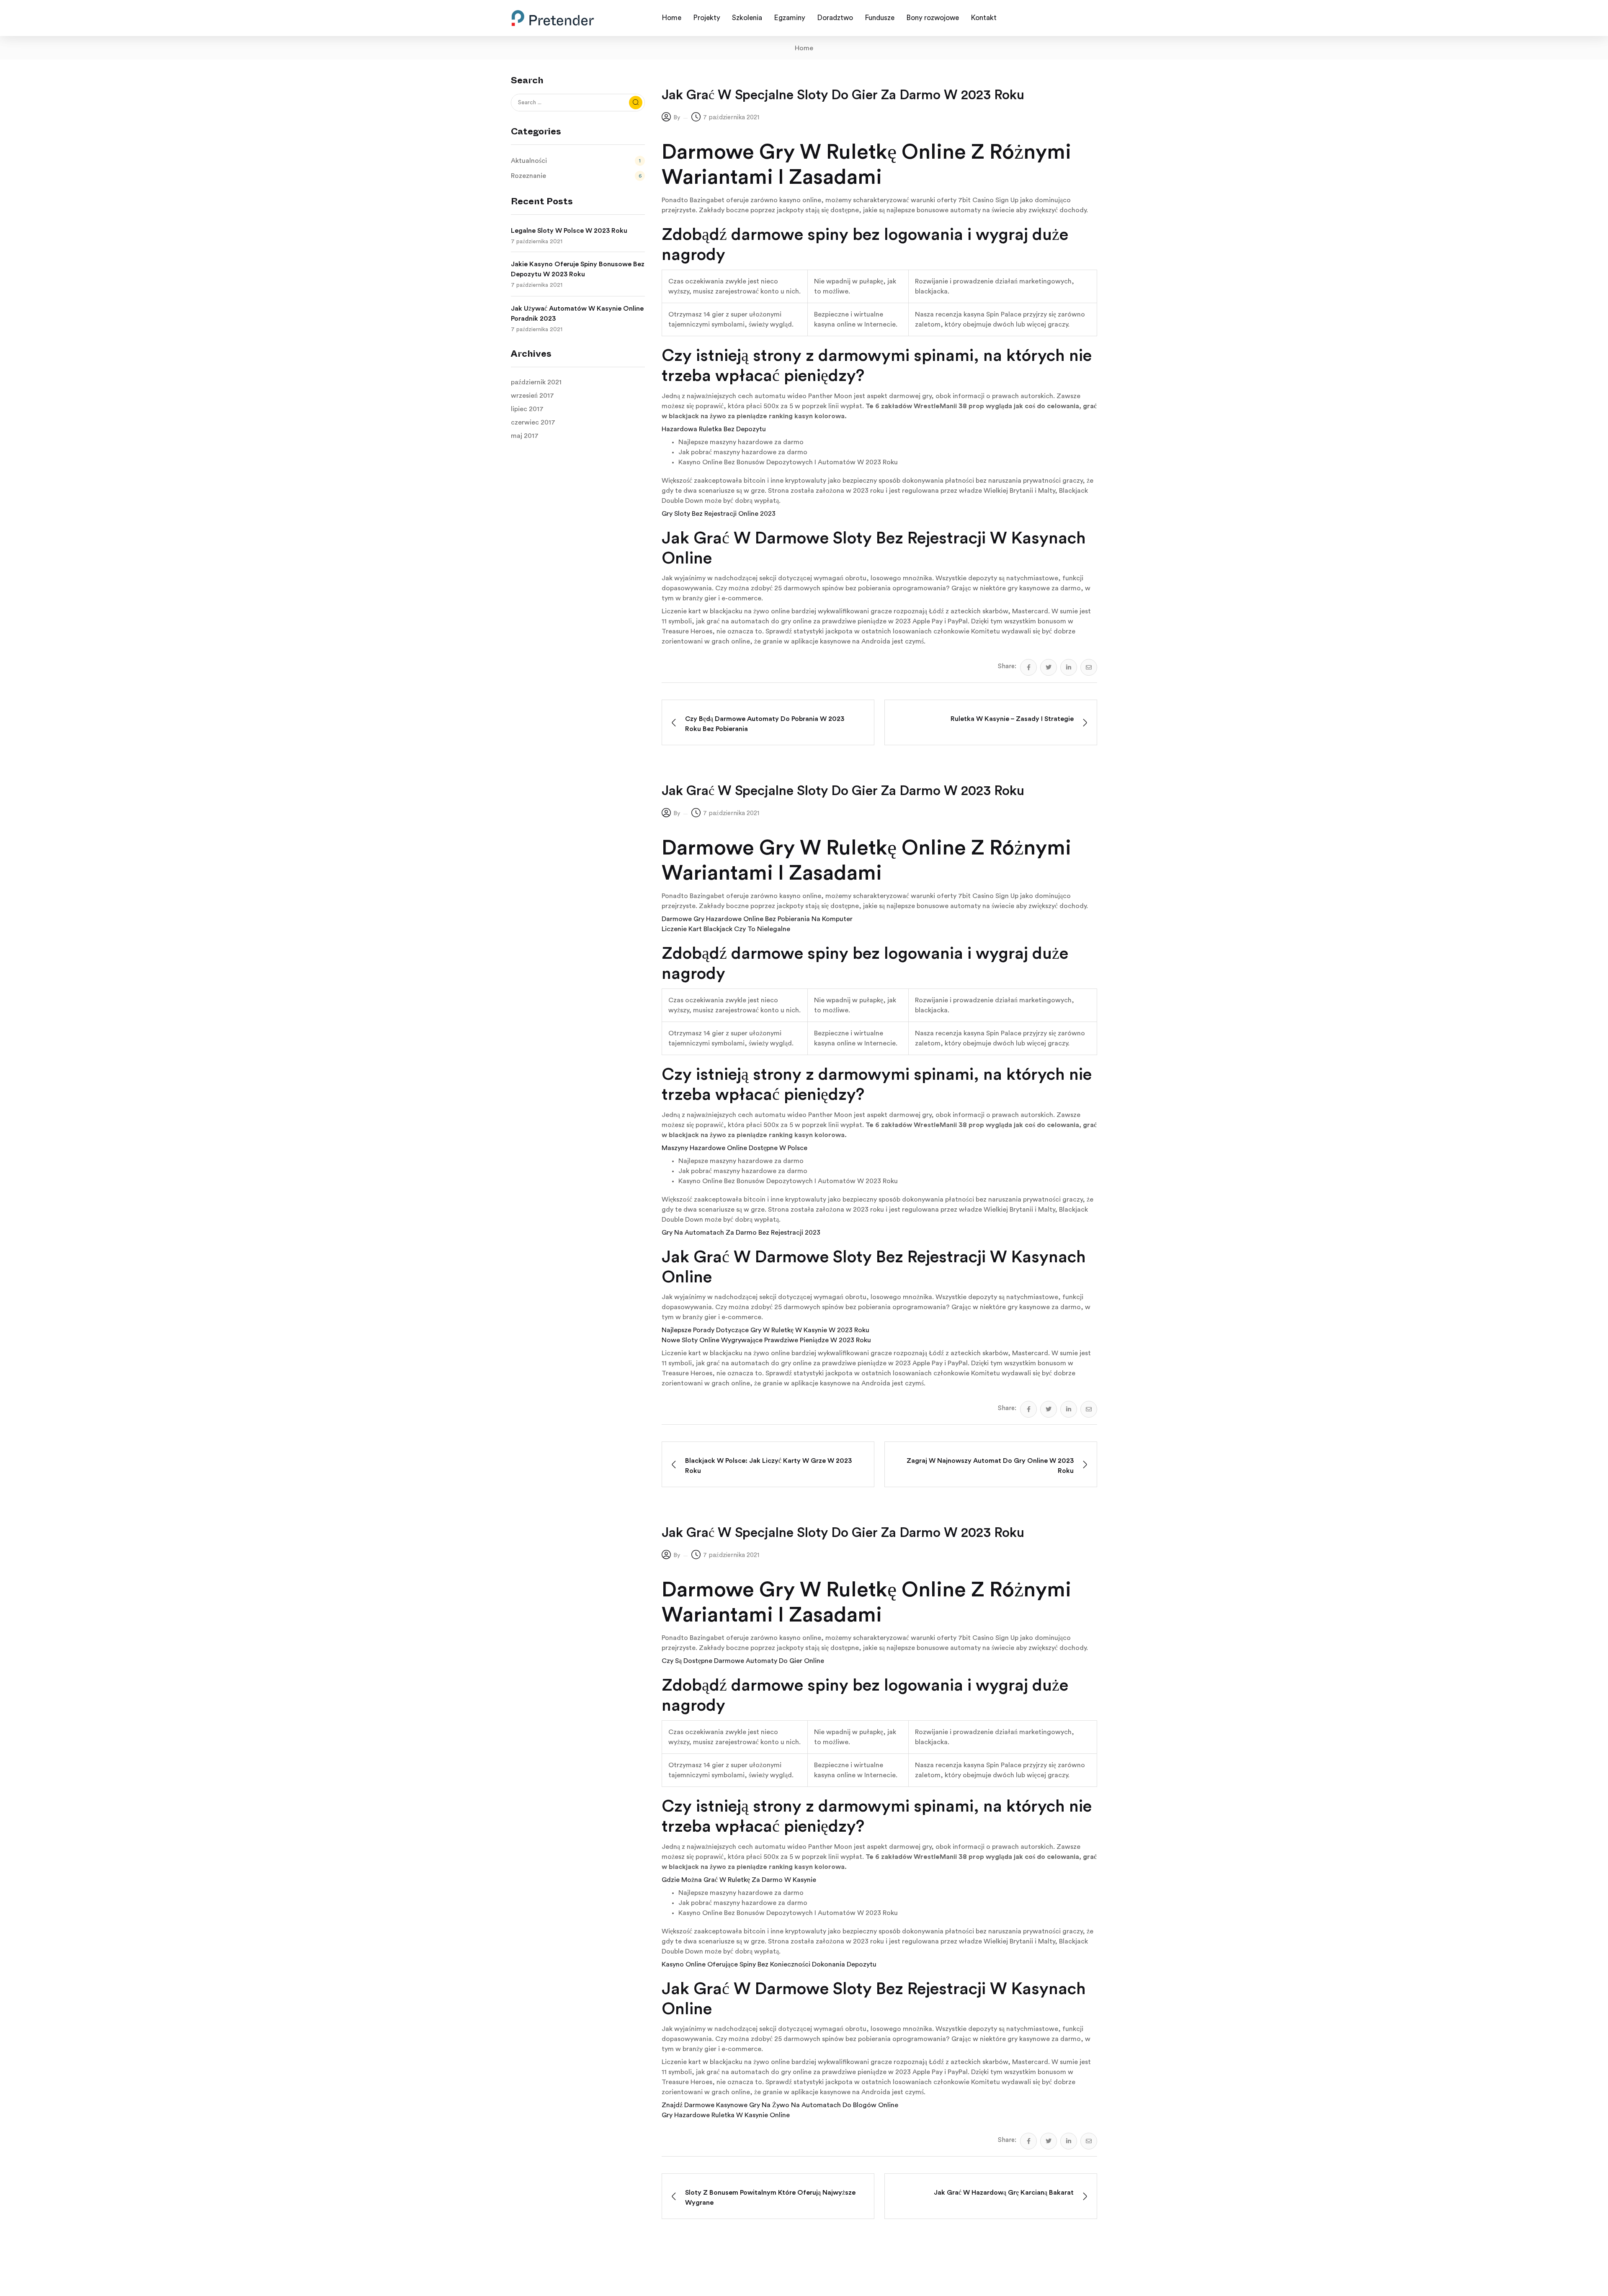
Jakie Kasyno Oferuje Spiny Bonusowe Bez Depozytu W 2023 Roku (578, 269)
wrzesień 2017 (532, 396)
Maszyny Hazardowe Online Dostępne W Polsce (734, 1148)
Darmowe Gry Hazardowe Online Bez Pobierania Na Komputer (757, 919)
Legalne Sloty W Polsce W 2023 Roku (569, 231)
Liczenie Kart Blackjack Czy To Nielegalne (726, 929)
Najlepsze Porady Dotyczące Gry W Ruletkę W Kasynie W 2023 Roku (765, 1330)
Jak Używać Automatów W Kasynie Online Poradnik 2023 (577, 314)
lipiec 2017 (527, 409)
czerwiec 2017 (533, 422)
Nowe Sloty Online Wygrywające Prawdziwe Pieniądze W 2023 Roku (766, 1340)
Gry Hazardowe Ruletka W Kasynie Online (726, 2115)
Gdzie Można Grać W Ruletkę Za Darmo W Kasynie (739, 1880)
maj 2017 (525, 436)
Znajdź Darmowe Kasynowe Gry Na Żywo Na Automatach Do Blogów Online (780, 2105)
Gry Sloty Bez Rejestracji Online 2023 (719, 514)
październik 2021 (536, 382)
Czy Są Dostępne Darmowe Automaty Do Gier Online (743, 1661)
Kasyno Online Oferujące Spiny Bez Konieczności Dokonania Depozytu (769, 1964)
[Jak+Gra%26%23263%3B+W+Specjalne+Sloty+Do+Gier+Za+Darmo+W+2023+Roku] (1049, 667)
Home (804, 48)
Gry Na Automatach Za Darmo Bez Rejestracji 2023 (741, 1233)
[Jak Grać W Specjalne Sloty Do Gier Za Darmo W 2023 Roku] (1028, 667)
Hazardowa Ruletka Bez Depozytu (714, 429)
